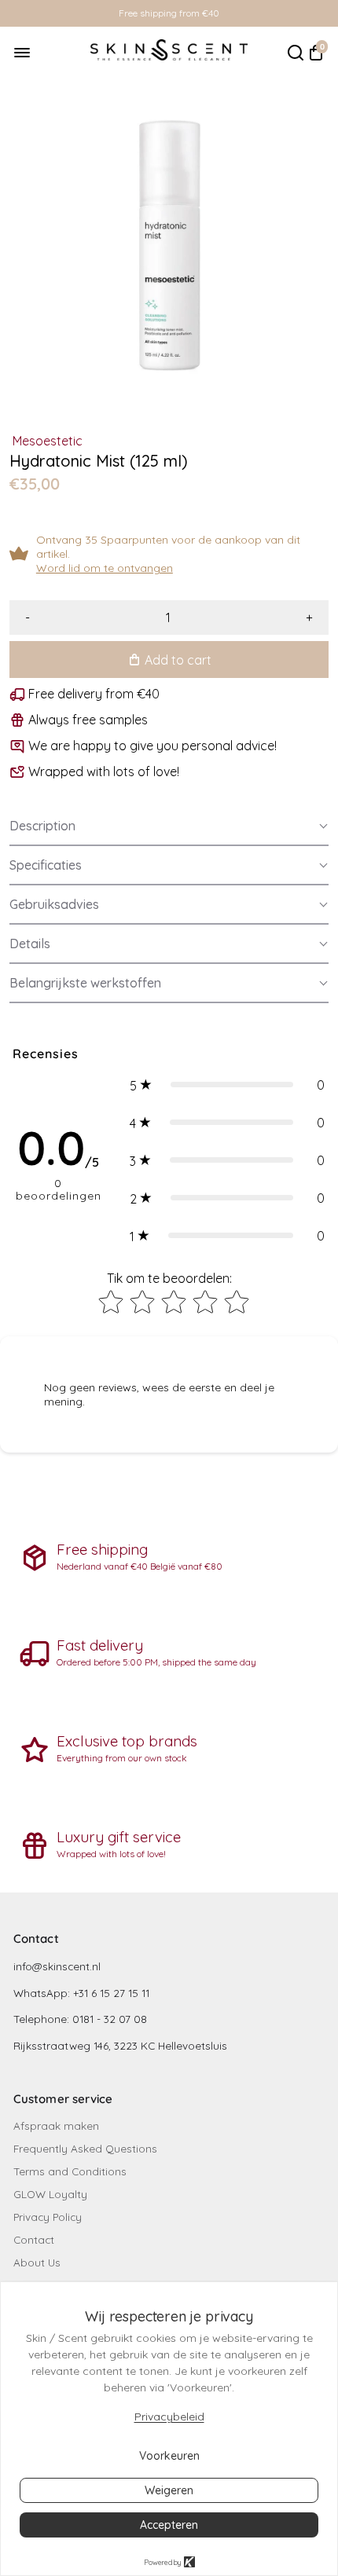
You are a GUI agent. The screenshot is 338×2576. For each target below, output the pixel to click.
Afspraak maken (56, 2125)
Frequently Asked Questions (85, 2148)
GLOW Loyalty (50, 2194)
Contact (34, 2239)
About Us (37, 2262)
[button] (169, 826)
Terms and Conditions (70, 2171)
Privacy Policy (48, 2217)
